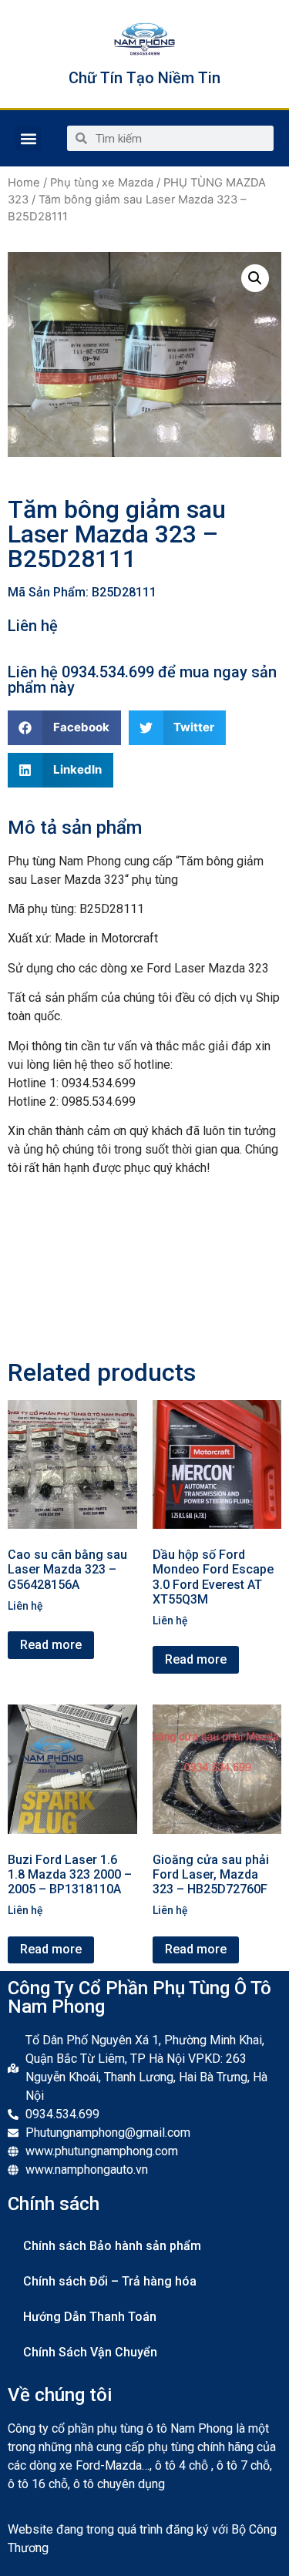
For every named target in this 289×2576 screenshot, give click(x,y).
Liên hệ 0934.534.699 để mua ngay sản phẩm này (142, 680)
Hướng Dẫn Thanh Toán (90, 2317)
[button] (28, 138)
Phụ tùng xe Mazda (102, 183)
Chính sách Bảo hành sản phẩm (112, 2246)
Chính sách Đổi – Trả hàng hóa (110, 2281)
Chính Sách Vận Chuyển (90, 2352)
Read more (51, 1645)
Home (24, 183)
